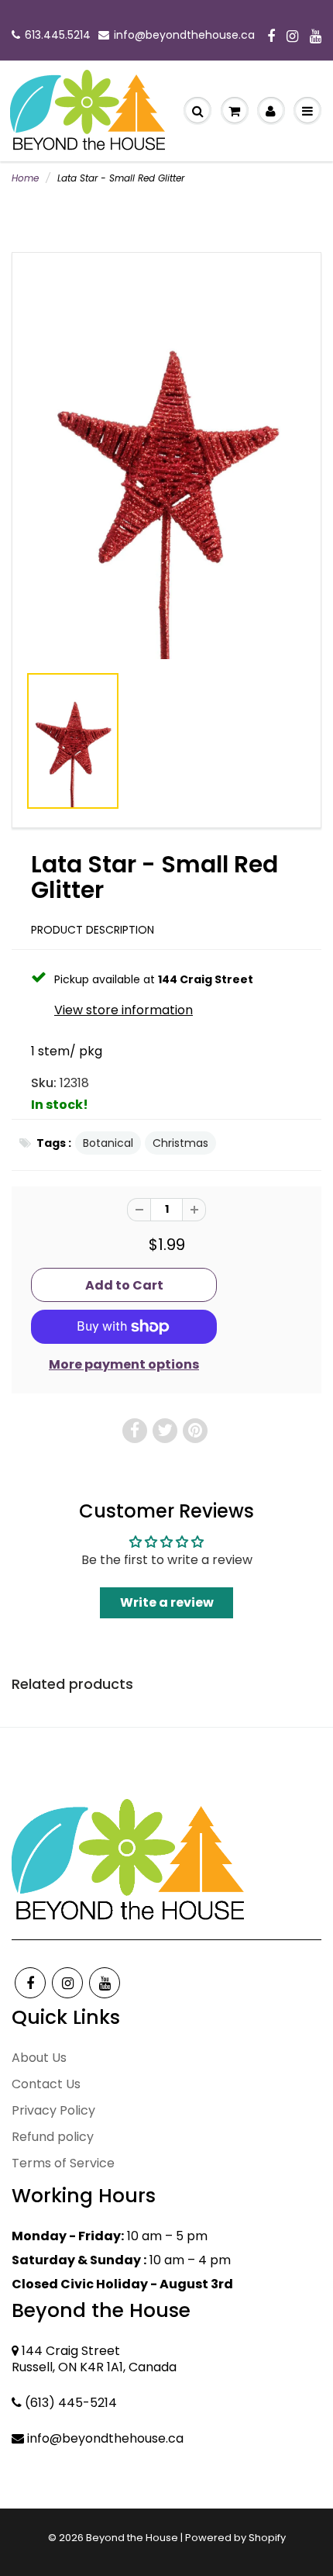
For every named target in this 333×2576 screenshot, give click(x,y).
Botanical (108, 1143)
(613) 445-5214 (71, 2403)
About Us (39, 2058)
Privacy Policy (53, 2110)
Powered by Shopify (235, 2538)
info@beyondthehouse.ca (184, 35)
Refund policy (53, 2137)
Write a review (167, 1602)
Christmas (180, 1143)
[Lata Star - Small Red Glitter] (166, 465)
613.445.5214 (58, 35)
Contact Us (46, 2084)
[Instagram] (292, 37)
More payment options (124, 1365)
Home (25, 178)
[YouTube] (316, 37)
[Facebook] (271, 37)
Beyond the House (132, 2538)
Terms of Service (63, 2163)
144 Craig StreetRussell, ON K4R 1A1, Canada (94, 2359)
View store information (124, 1010)
